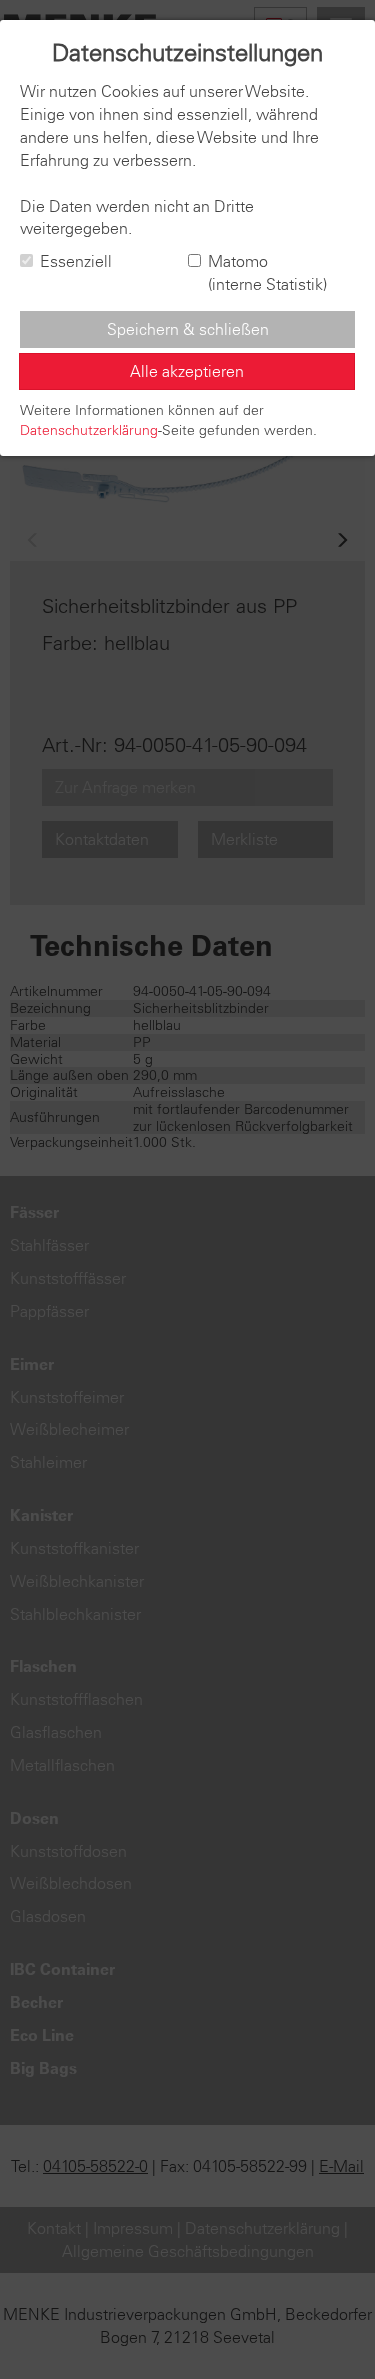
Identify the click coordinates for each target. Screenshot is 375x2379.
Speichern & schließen (188, 329)
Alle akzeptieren (187, 371)
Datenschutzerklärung (89, 430)
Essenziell (76, 261)
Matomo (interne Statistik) (267, 272)
